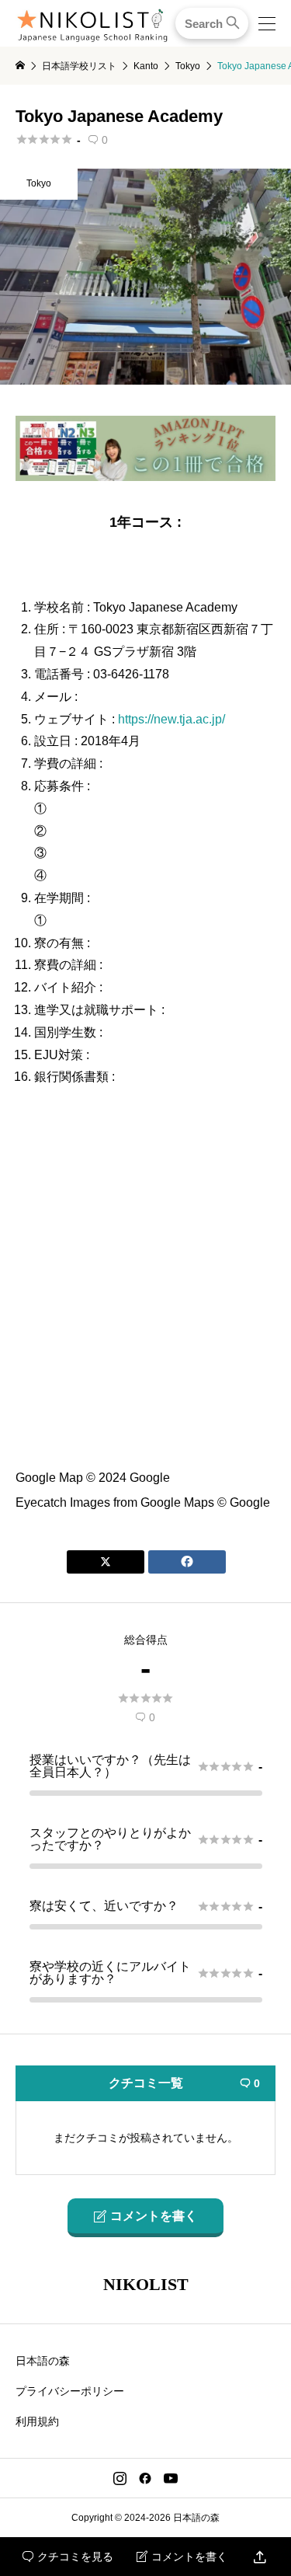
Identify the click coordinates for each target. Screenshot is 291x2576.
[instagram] (120, 2478)
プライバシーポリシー (70, 2391)
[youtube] (171, 2478)
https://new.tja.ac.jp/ (171, 719)
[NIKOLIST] (92, 23)
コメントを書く (182, 2557)
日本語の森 (43, 2361)
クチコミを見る (68, 2557)
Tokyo (39, 183)
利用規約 (37, 2421)
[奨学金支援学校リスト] (145, 474)
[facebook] (145, 2478)
